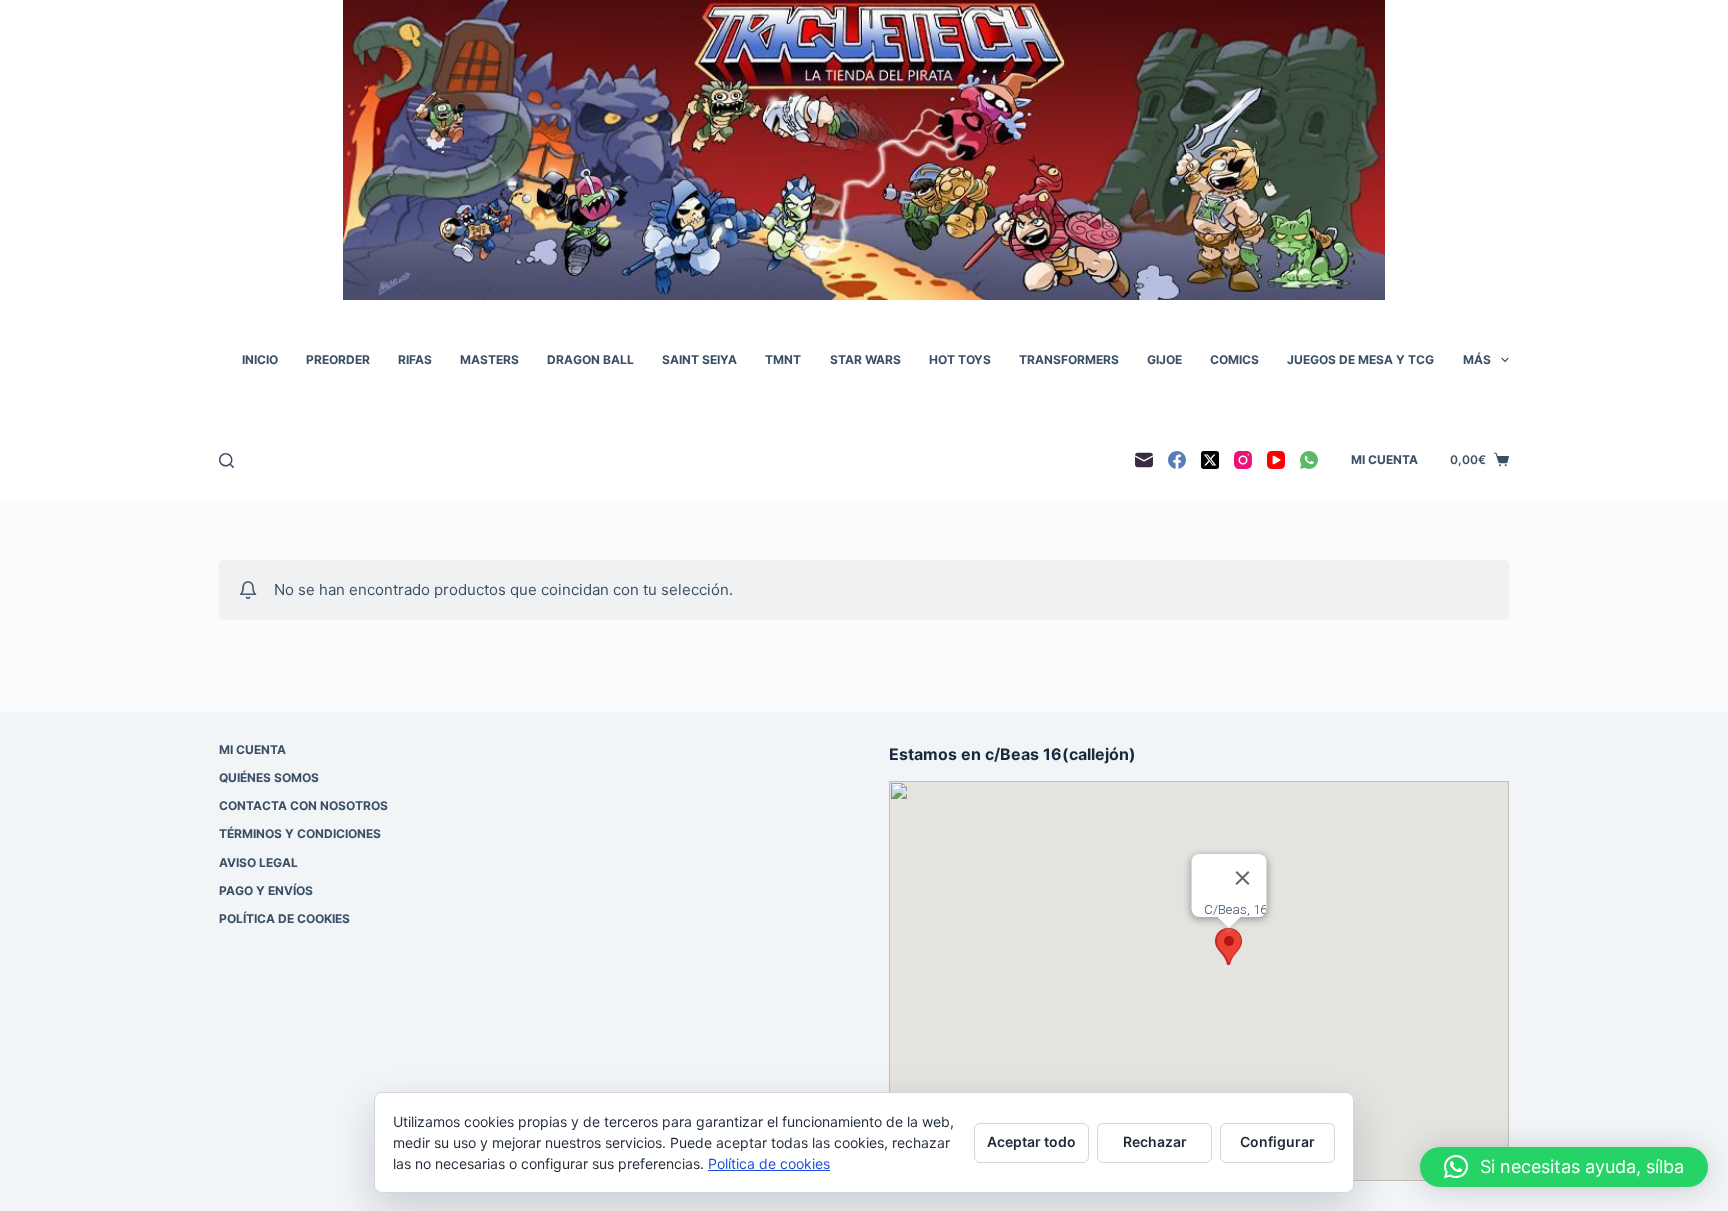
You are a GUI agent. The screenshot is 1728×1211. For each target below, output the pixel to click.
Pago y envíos (266, 890)
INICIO (260, 359)
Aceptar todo (1031, 1141)
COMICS (1234, 359)
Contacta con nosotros (303, 805)
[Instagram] (1243, 460)
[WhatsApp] (1309, 460)
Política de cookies (284, 918)
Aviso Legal (258, 862)
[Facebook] (1177, 460)
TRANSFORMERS (1069, 359)
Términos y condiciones (300, 833)
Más (1477, 359)
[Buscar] (226, 460)
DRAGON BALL (590, 359)
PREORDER (338, 359)
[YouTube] (1276, 460)
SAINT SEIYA (699, 359)
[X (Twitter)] (1210, 460)
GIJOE (1164, 359)
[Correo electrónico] (1144, 460)
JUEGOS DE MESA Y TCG (1360, 359)
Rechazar (1155, 1141)
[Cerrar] (1243, 878)
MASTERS (489, 359)
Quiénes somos (269, 777)
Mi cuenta (1384, 459)
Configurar (1277, 1141)
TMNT (783, 359)
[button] (1229, 946)
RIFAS (415, 359)
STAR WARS (865, 359)
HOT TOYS (960, 359)
